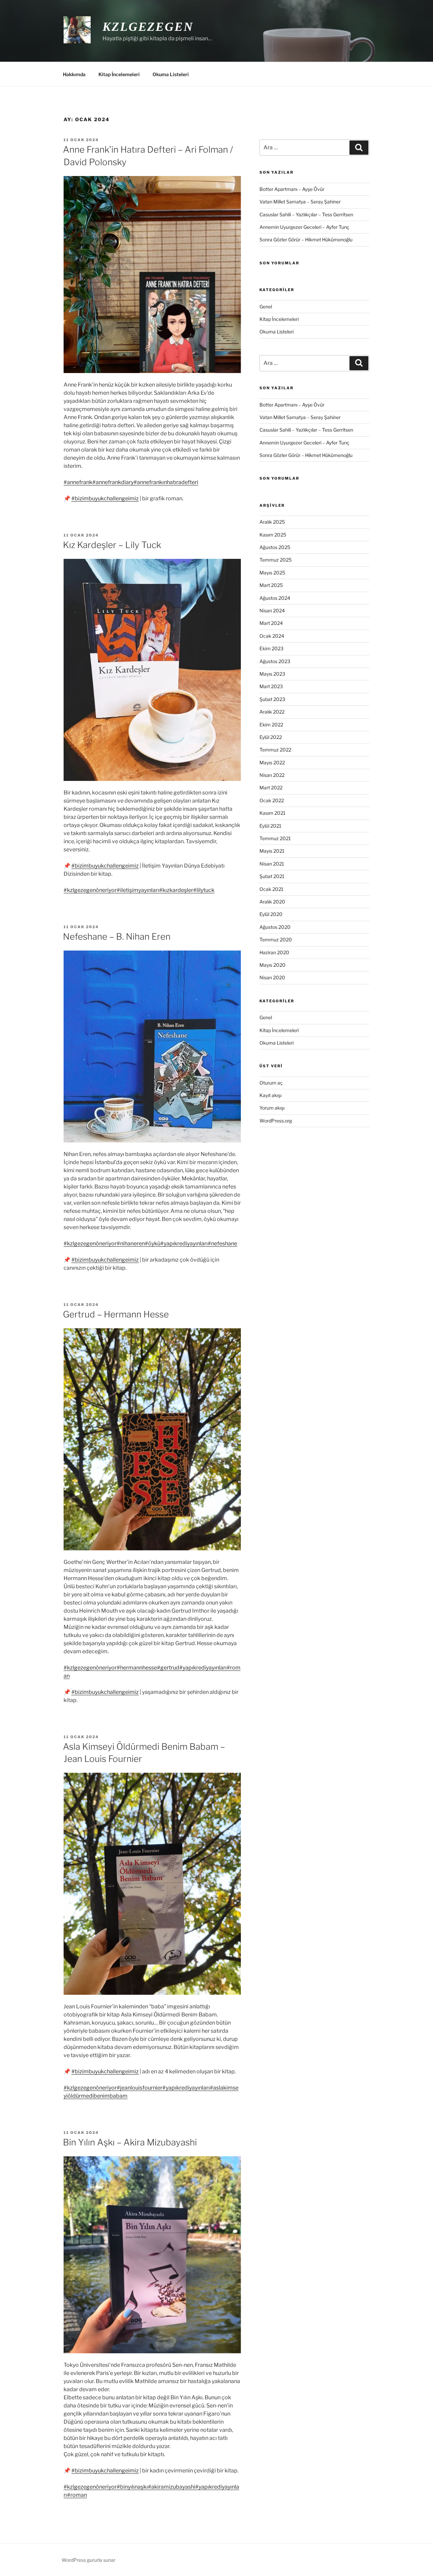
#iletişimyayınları (138, 890)
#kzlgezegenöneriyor (90, 890)
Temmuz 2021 (275, 838)
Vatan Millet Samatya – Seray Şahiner (300, 202)
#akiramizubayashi (172, 2487)
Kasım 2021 (272, 813)
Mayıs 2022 (272, 762)
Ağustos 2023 (275, 661)
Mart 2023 (271, 686)
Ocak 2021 (271, 889)
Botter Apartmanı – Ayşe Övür (292, 189)
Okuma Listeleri (171, 74)
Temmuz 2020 (276, 940)
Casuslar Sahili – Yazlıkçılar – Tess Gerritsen (306, 214)
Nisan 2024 (272, 610)
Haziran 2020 (274, 952)
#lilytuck (204, 890)
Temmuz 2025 (276, 560)
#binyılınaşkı (132, 2487)
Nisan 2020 (272, 977)
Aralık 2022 (272, 712)
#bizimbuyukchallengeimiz (105, 498)
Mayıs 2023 (272, 674)
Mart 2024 (271, 623)
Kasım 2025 (273, 535)
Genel (266, 307)
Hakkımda (74, 74)
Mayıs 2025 (272, 573)
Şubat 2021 (272, 876)
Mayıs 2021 (272, 851)
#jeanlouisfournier (140, 2088)
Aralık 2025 (272, 522)
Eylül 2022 (271, 737)
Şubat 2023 (272, 699)
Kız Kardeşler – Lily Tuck (112, 545)
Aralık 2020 (272, 902)
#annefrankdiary (113, 482)
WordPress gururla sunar (88, 2560)
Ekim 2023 (271, 648)
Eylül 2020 (271, 914)
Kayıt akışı (270, 1095)
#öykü (153, 1243)
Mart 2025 (271, 585)
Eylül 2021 (270, 826)
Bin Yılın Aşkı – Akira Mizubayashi (130, 2142)
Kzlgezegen (148, 27)
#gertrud (168, 1668)
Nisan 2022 (272, 775)
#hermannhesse (137, 1668)
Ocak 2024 (272, 636)
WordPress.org (276, 1121)
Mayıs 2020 (272, 965)
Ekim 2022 (271, 725)
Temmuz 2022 (275, 750)
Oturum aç (271, 1083)
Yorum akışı (272, 1108)
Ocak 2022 (272, 800)
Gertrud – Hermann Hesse (116, 1314)
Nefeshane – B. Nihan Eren (117, 936)
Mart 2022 (271, 788)
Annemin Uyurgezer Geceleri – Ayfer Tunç (304, 227)
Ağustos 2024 (275, 598)
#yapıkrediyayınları (184, 1243)
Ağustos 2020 (275, 927)
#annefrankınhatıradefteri (166, 482)
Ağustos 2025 (275, 547)
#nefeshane (222, 1243)
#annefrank (78, 482)
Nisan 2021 (272, 864)
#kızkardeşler (176, 890)
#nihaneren (131, 1243)
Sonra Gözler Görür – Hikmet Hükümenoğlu (306, 239)
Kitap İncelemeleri (119, 74)
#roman (77, 2495)
